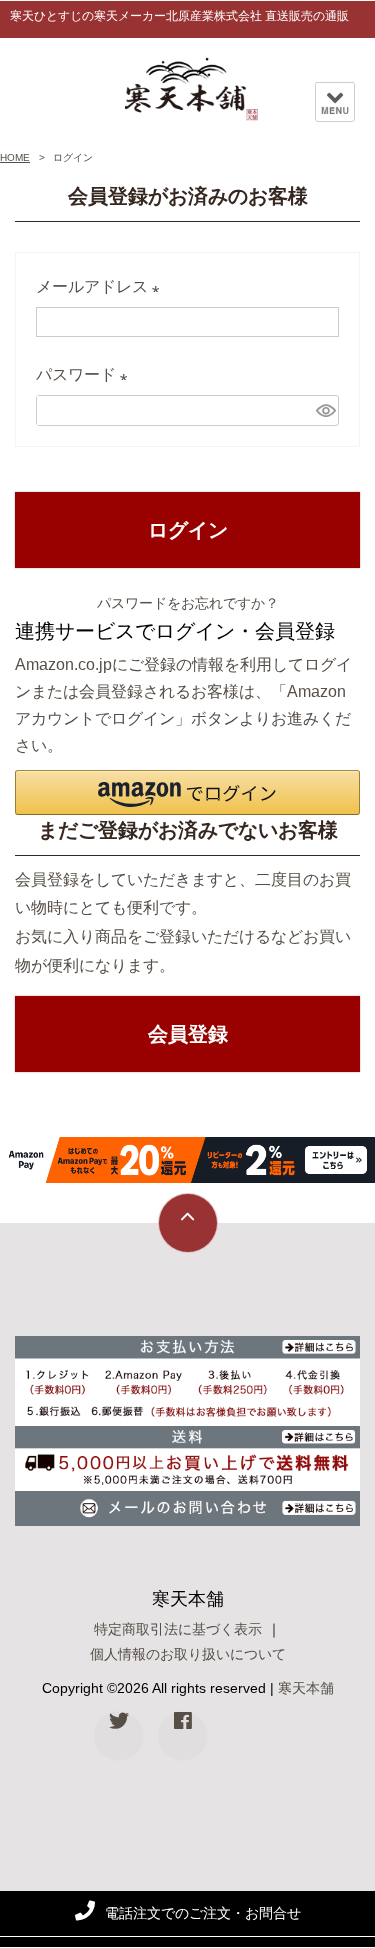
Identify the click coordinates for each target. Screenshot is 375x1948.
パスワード (86, 378)
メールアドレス (102, 290)
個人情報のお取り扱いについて (188, 1654)
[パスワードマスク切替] (324, 410)
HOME (15, 157)
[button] (187, 792)
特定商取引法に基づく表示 (178, 1629)
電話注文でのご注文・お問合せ (203, 1913)
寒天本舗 (306, 1688)
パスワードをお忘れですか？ (188, 603)
